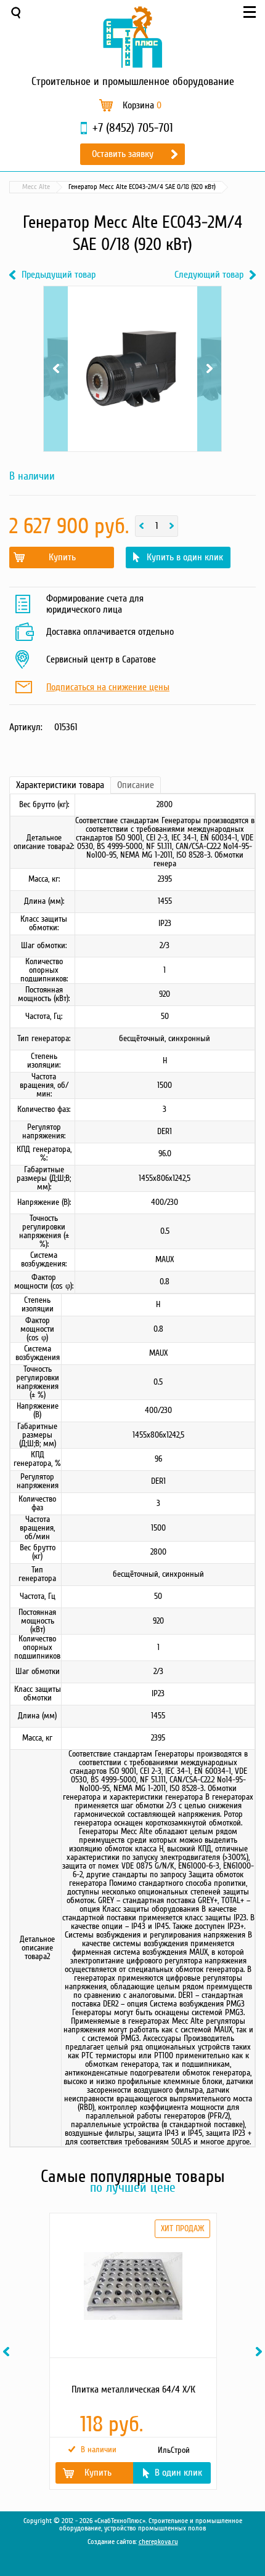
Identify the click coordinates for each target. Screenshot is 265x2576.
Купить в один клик (185, 557)
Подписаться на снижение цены (108, 688)
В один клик (178, 2473)
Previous (56, 341)
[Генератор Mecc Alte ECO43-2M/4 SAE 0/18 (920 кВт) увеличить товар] (132, 369)
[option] (132, 2351)
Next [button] (261, 2352)
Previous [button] (8, 2352)
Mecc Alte (36, 187)
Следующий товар (209, 275)
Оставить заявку (123, 154)
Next (209, 341)
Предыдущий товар (59, 275)
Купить (62, 557)
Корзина (142, 105)
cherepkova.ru (158, 2542)
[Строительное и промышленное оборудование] (132, 37)
